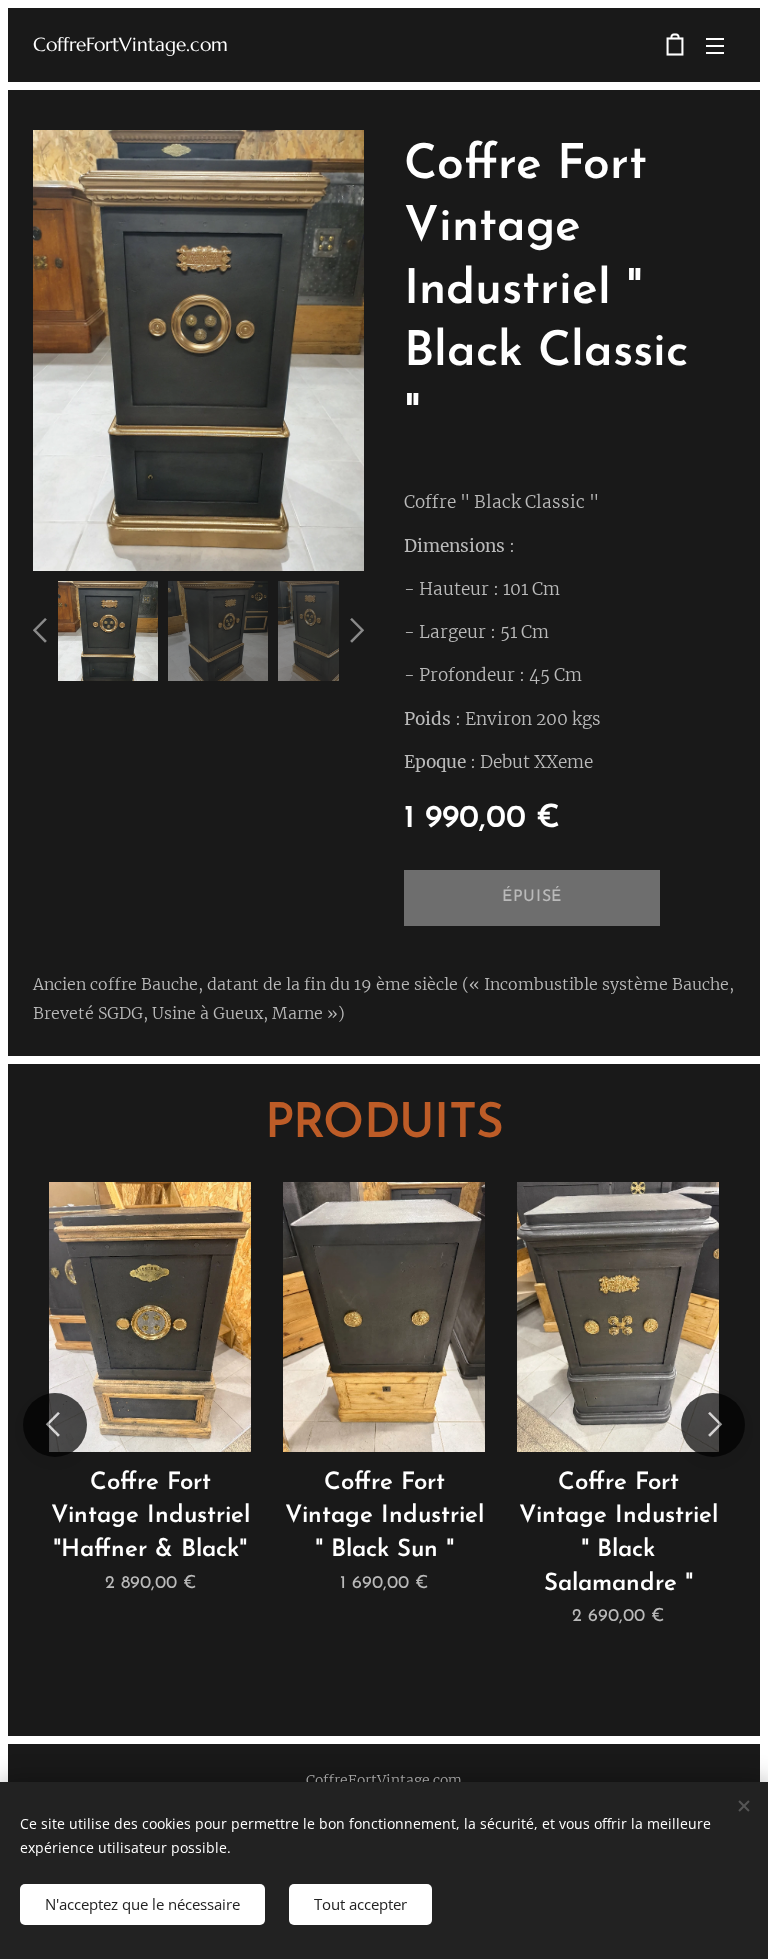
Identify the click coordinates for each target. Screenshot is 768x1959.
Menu (715, 45)
